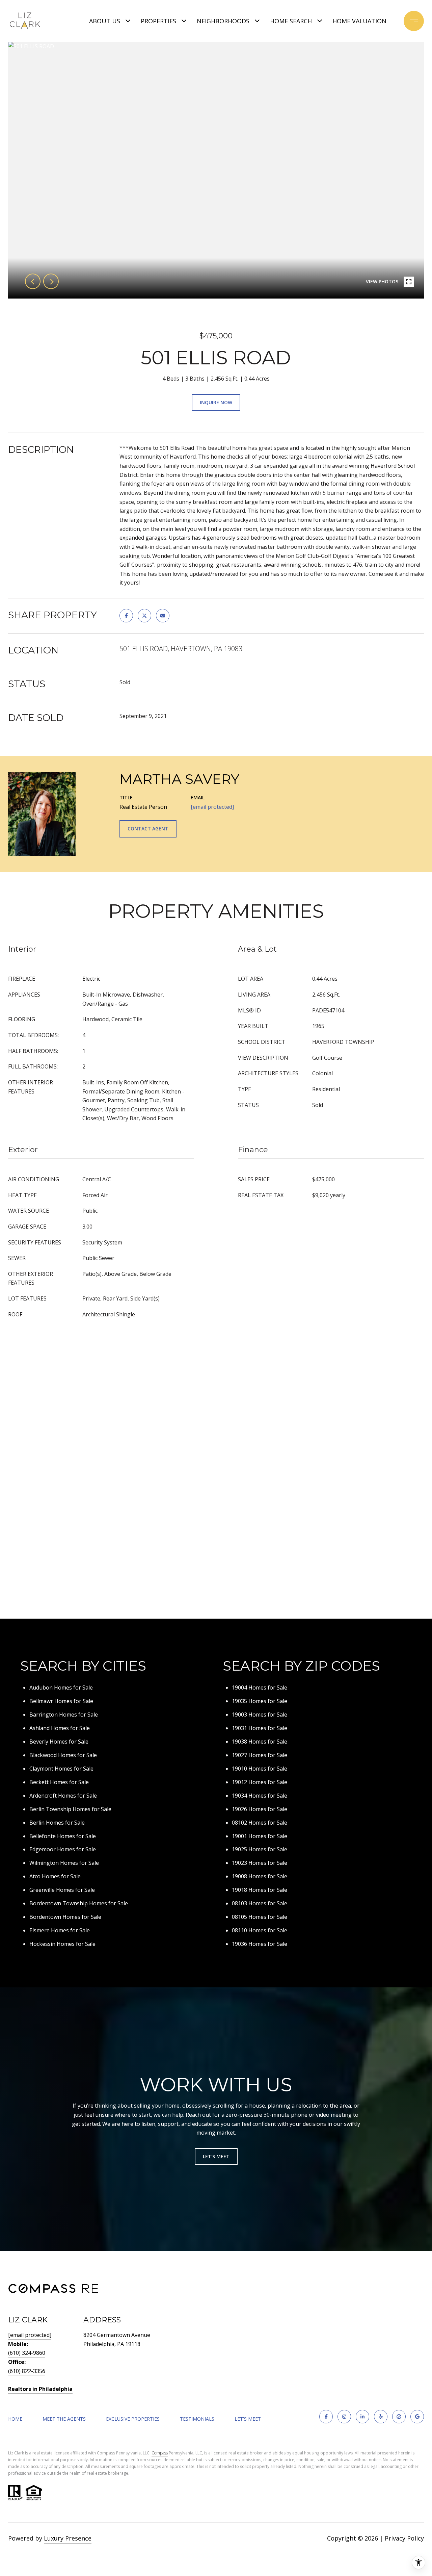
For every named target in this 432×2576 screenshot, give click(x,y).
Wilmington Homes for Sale (64, 1863)
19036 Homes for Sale (260, 1944)
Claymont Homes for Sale (61, 1769)
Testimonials (197, 2419)
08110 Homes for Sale (260, 1930)
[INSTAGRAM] (344, 2417)
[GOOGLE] (417, 2417)
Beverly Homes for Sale (59, 1742)
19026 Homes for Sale (260, 1809)
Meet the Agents (64, 2419)
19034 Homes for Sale (260, 1796)
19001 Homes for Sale (260, 1836)
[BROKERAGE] (399, 2417)
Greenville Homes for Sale (62, 1890)
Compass (160, 2453)
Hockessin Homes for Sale (62, 1944)
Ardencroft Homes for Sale (63, 1796)
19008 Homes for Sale (260, 1876)
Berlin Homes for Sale (57, 1823)
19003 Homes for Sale (260, 1715)
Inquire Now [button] (216, 402)
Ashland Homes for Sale (60, 1728)
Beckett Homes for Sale (59, 1782)
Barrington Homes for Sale (64, 1715)
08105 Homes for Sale (260, 1917)
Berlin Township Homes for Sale (70, 1809)
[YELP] (381, 2417)
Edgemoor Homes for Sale (63, 1849)
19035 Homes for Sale (260, 1701)
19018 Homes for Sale (260, 1890)
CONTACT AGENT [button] (148, 829)
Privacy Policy (404, 2538)
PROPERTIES (158, 21)
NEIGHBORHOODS (223, 21)
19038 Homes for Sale (260, 1742)
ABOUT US (105, 21)
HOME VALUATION (359, 21)
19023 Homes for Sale (260, 1863)
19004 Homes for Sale (260, 1688)
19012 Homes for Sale (260, 1782)
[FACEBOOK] (326, 2417)
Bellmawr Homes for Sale (61, 1701)
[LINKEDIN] (362, 2417)
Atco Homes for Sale (55, 1876)
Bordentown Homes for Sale (65, 1917)
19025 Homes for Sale (260, 1849)
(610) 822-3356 (27, 2371)
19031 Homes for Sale (260, 1728)
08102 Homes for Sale (260, 1823)
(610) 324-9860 (27, 2353)
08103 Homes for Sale (260, 1903)
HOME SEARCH (291, 21)
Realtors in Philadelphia (40, 2389)
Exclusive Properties (133, 2419)
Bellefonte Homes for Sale (63, 1836)
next (51, 281)
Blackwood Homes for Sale (63, 1755)
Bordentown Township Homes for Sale (79, 1903)
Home (15, 2419)
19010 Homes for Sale (260, 1769)
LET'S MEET (248, 2419)
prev (33, 281)
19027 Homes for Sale (260, 1755)
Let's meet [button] (216, 2156)
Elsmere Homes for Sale (60, 1930)
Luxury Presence (68, 2538)
